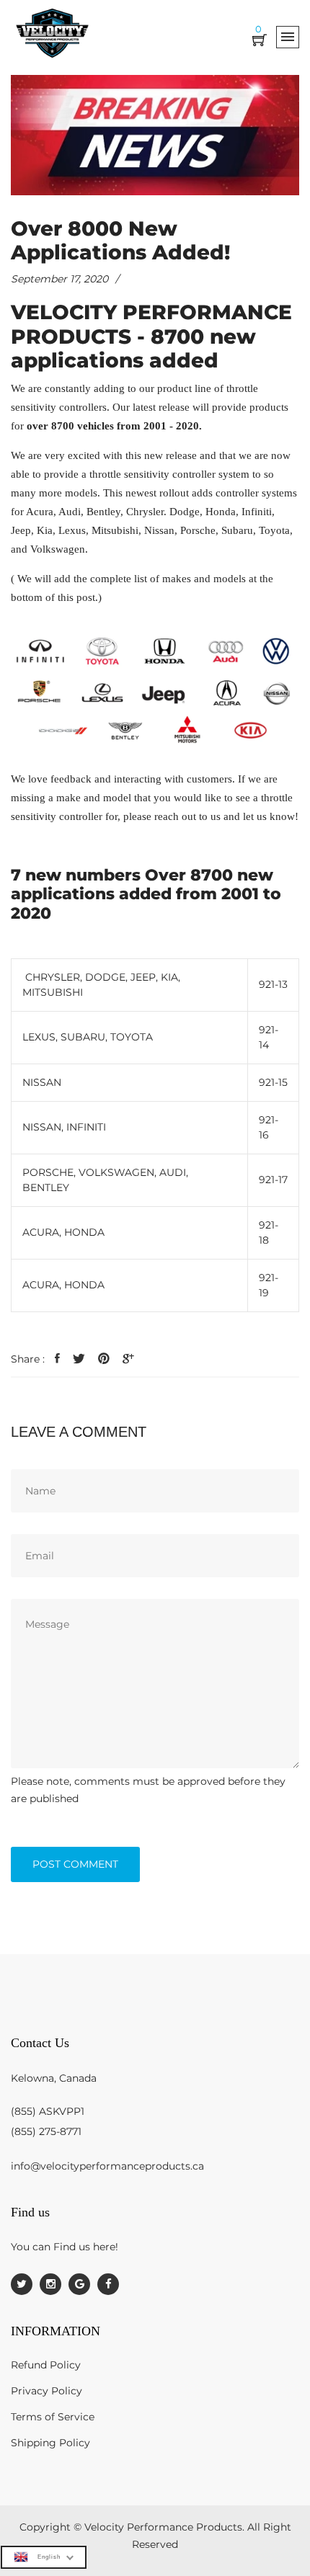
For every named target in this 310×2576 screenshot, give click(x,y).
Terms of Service (53, 2417)
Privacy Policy (46, 2391)
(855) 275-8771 (46, 2131)
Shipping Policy (50, 2443)
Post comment (75, 1864)
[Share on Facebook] (57, 1359)
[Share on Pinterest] (104, 1359)
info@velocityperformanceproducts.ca (107, 2166)
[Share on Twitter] (79, 1359)
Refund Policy (46, 2365)
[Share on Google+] (128, 1359)
